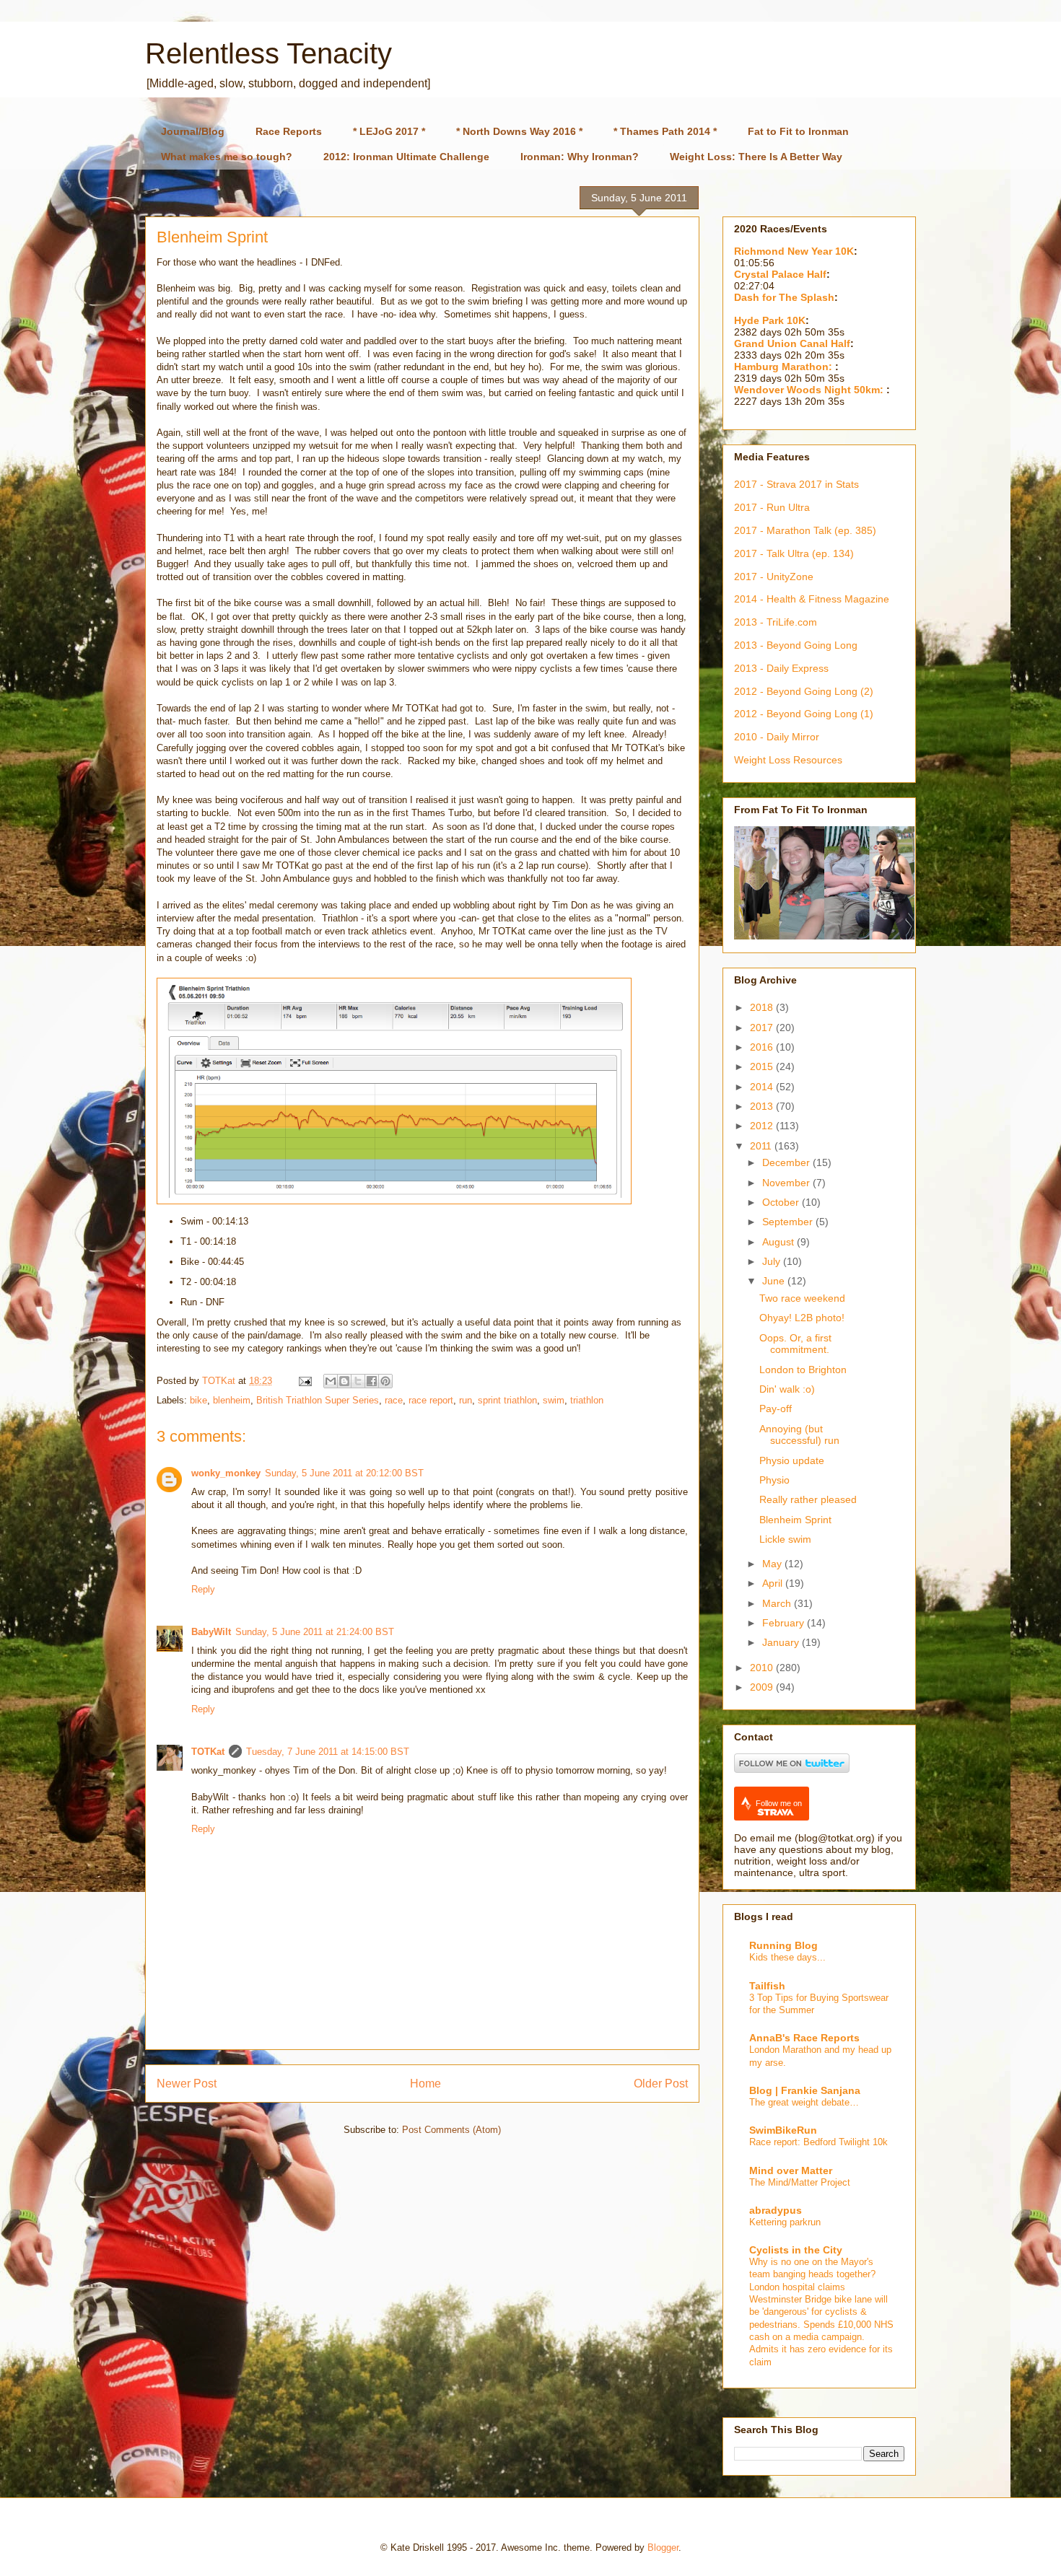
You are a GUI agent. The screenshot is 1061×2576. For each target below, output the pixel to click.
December (787, 1162)
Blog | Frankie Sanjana (805, 2090)
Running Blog (783, 1945)
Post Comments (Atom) (451, 2130)
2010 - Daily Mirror (777, 737)
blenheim (232, 1400)
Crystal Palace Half (780, 274)
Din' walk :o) (787, 1389)
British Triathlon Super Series (318, 1400)
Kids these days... (787, 1957)
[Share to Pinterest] (385, 1381)
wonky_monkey (226, 1473)
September (789, 1222)
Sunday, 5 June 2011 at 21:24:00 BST (315, 1632)
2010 (763, 1668)
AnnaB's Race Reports (804, 2038)
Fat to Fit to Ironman (798, 131)
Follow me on (779, 1803)
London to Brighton (803, 1370)
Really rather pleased (808, 1499)
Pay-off (776, 1409)
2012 (763, 1126)
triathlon (587, 1400)
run (466, 1400)
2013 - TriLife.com (776, 622)
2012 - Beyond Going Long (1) (804, 714)
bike (198, 1400)
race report (431, 1400)
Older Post (661, 2084)
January (782, 1642)
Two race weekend (802, 1298)
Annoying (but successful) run (799, 1435)
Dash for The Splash (784, 297)
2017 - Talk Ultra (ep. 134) (794, 553)
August (780, 1242)
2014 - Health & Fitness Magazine (812, 599)
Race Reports (289, 131)
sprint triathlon (507, 1400)
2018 (763, 1007)
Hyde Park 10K (770, 320)
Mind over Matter (791, 2170)
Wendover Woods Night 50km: (810, 390)
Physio (774, 1480)
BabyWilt (211, 1632)
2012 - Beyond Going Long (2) (804, 691)
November (787, 1183)
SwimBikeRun (783, 2130)
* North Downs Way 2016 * (519, 131)
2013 (763, 1106)
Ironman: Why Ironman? (580, 157)
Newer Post (187, 2084)
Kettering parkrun (785, 2222)
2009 (763, 1687)
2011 (762, 1146)
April (774, 1583)
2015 (763, 1066)
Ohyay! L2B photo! (802, 1318)
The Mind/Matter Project (800, 2182)
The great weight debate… (804, 2102)
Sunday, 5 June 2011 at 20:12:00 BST (344, 1473)
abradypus (776, 2210)
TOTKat (208, 1752)
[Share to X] (358, 1381)
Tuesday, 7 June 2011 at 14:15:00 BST (328, 1752)
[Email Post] (304, 1381)
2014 (763, 1087)
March (778, 1603)
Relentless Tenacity (268, 53)
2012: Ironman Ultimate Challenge (406, 157)
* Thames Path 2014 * (665, 131)
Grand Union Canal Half (792, 343)
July (773, 1261)
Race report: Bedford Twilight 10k (818, 2142)
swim (554, 1400)
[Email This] (331, 1381)
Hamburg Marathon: (785, 367)
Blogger (663, 2547)
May (773, 1564)
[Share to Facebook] (372, 1381)
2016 (763, 1047)
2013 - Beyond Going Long (796, 645)
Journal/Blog (193, 131)
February (785, 1623)
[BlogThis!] (344, 1381)
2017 (763, 1028)
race (394, 1400)
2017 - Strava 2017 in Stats (796, 484)
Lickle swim (785, 1539)
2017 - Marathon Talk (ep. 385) (805, 530)
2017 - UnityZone (774, 577)
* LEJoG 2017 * (389, 131)
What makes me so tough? (227, 157)
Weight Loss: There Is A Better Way (756, 157)
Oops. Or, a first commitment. (795, 1344)
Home (425, 2084)
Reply (203, 1589)
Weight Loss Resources (788, 760)
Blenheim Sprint (795, 1520)
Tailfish (767, 1986)
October (782, 1202)
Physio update (792, 1460)
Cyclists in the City (796, 2250)
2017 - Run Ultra (772, 507)
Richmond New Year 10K (794, 251)
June (775, 1281)
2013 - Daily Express (781, 668)
